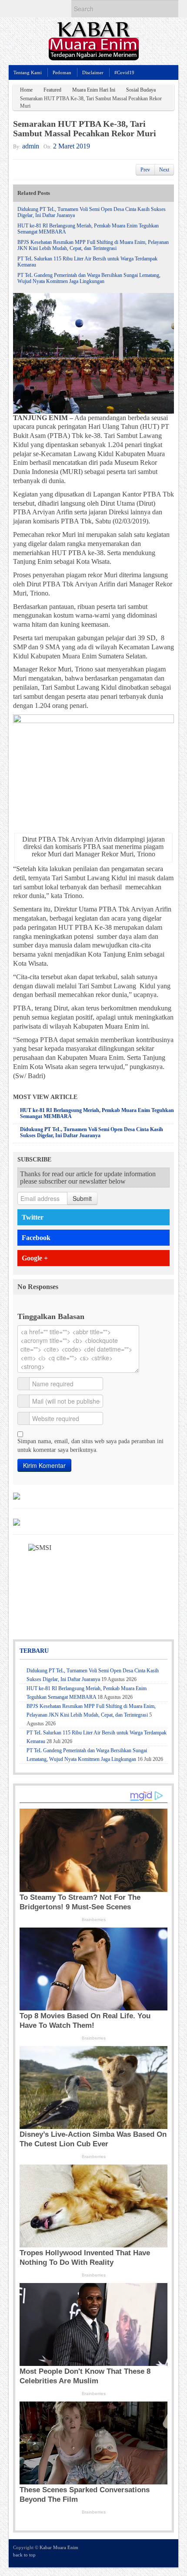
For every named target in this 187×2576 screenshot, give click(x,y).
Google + (35, 1258)
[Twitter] (134, 2553)
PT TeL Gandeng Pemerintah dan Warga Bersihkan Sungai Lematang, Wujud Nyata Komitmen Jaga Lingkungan (89, 278)
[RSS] (169, 2553)
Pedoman (62, 72)
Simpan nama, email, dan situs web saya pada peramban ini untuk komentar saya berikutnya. (90, 1446)
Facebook (36, 1238)
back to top (24, 2555)
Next (164, 170)
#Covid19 (124, 72)
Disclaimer (93, 72)
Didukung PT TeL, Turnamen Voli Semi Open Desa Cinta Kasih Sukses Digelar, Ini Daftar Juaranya (92, 1132)
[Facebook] (145, 2553)
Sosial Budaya (141, 90)
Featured (52, 90)
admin (31, 146)
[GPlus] (157, 2553)
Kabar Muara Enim (59, 2547)
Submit (82, 1198)
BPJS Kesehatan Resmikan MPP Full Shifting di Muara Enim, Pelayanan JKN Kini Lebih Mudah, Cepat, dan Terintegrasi (93, 245)
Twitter (33, 1217)
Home (26, 90)
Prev (145, 170)
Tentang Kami (28, 72)
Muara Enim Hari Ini (94, 90)
